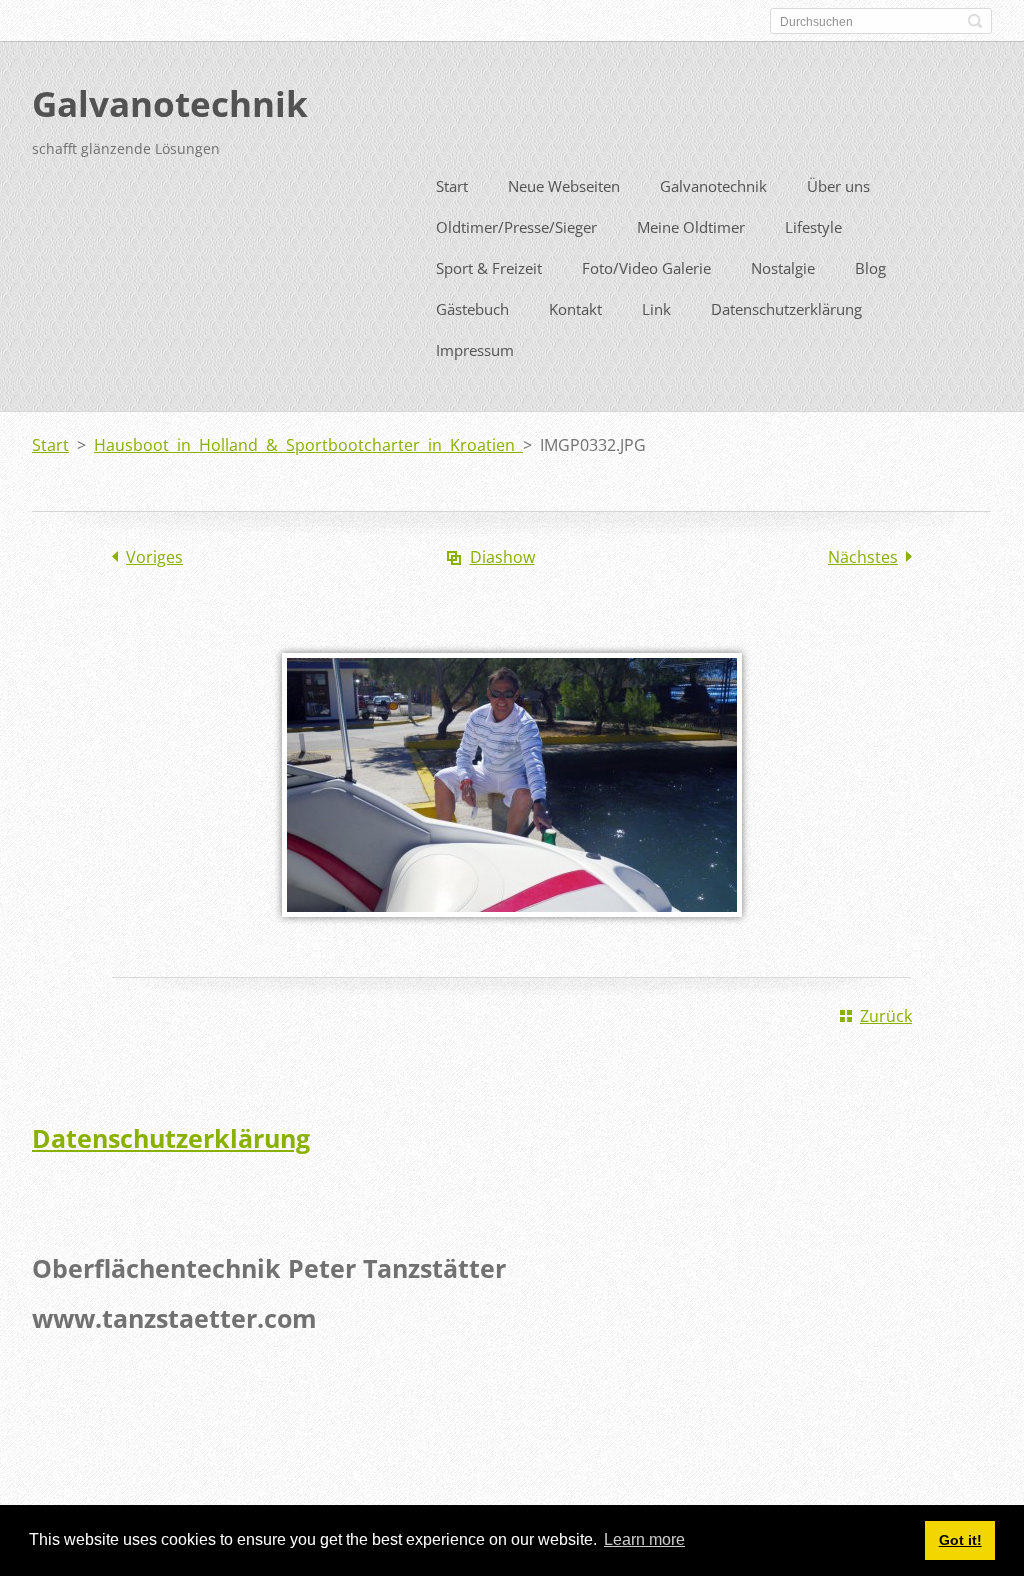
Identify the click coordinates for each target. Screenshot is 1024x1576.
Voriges (154, 557)
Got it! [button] (960, 1540)
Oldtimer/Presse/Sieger (516, 227)
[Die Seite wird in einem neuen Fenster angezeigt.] (512, 931)
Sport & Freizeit (489, 268)
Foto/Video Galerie (646, 268)
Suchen (975, 21)
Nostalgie (783, 268)
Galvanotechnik (713, 186)
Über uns (838, 186)
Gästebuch (472, 309)
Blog (870, 268)
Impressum (475, 350)
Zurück (886, 1016)
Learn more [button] (644, 1539)
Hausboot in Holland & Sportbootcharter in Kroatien (308, 445)
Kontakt (575, 309)
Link (656, 309)
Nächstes (863, 557)
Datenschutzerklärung (786, 309)
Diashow (502, 557)
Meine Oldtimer (691, 227)
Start (452, 186)
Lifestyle (813, 227)
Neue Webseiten (564, 186)
